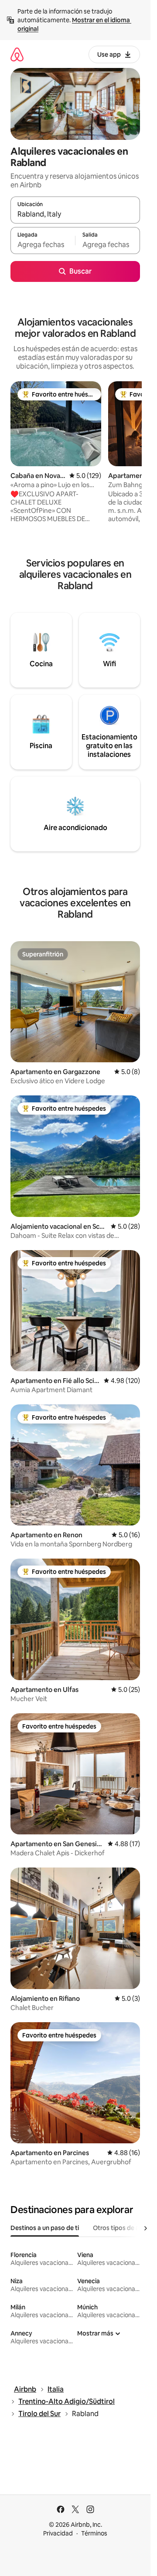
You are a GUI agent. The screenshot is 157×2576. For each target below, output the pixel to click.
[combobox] (75, 214)
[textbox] (43, 244)
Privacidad (58, 2533)
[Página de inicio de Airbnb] (17, 54)
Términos (94, 2533)
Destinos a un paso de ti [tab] (45, 2228)
